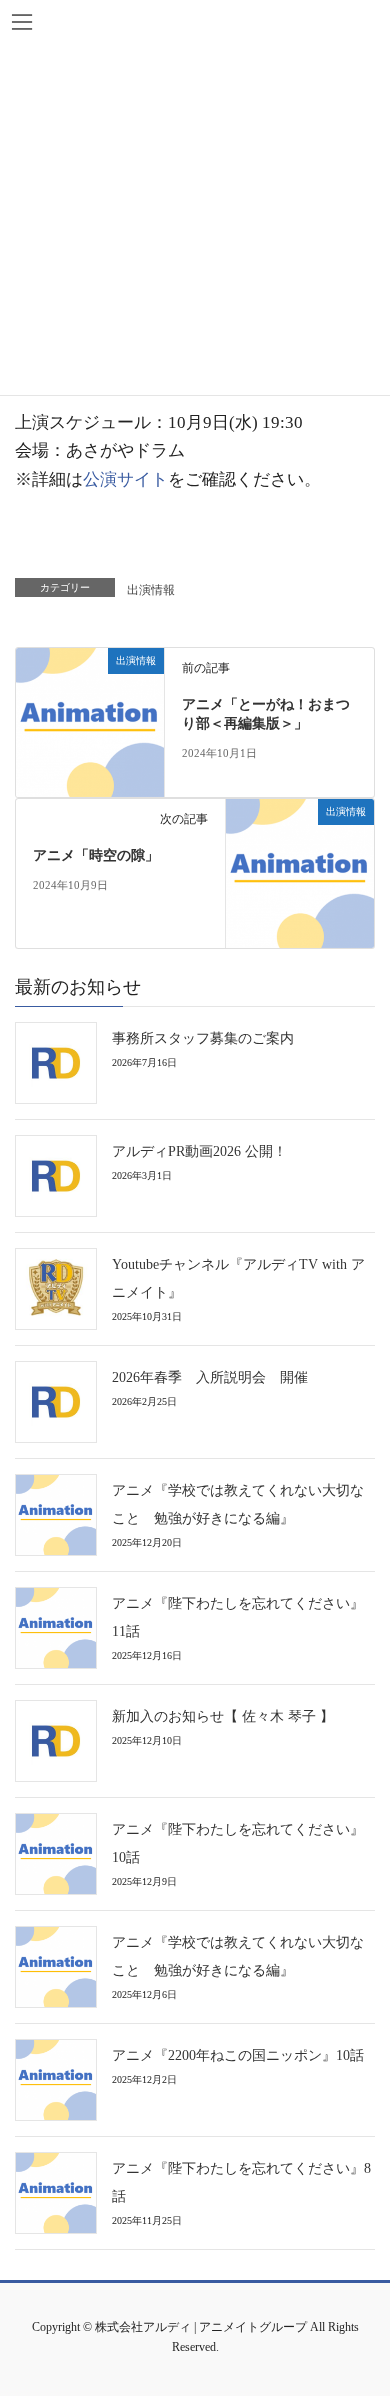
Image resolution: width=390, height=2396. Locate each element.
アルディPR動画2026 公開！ (199, 1151)
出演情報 (151, 590)
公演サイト (125, 479)
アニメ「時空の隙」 (96, 855)
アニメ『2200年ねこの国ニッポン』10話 (238, 2055)
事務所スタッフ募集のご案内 (203, 1038)
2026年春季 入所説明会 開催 (210, 1377)
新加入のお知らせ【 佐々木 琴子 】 (223, 1716)
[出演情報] (90, 720)
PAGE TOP (357, 2308)
